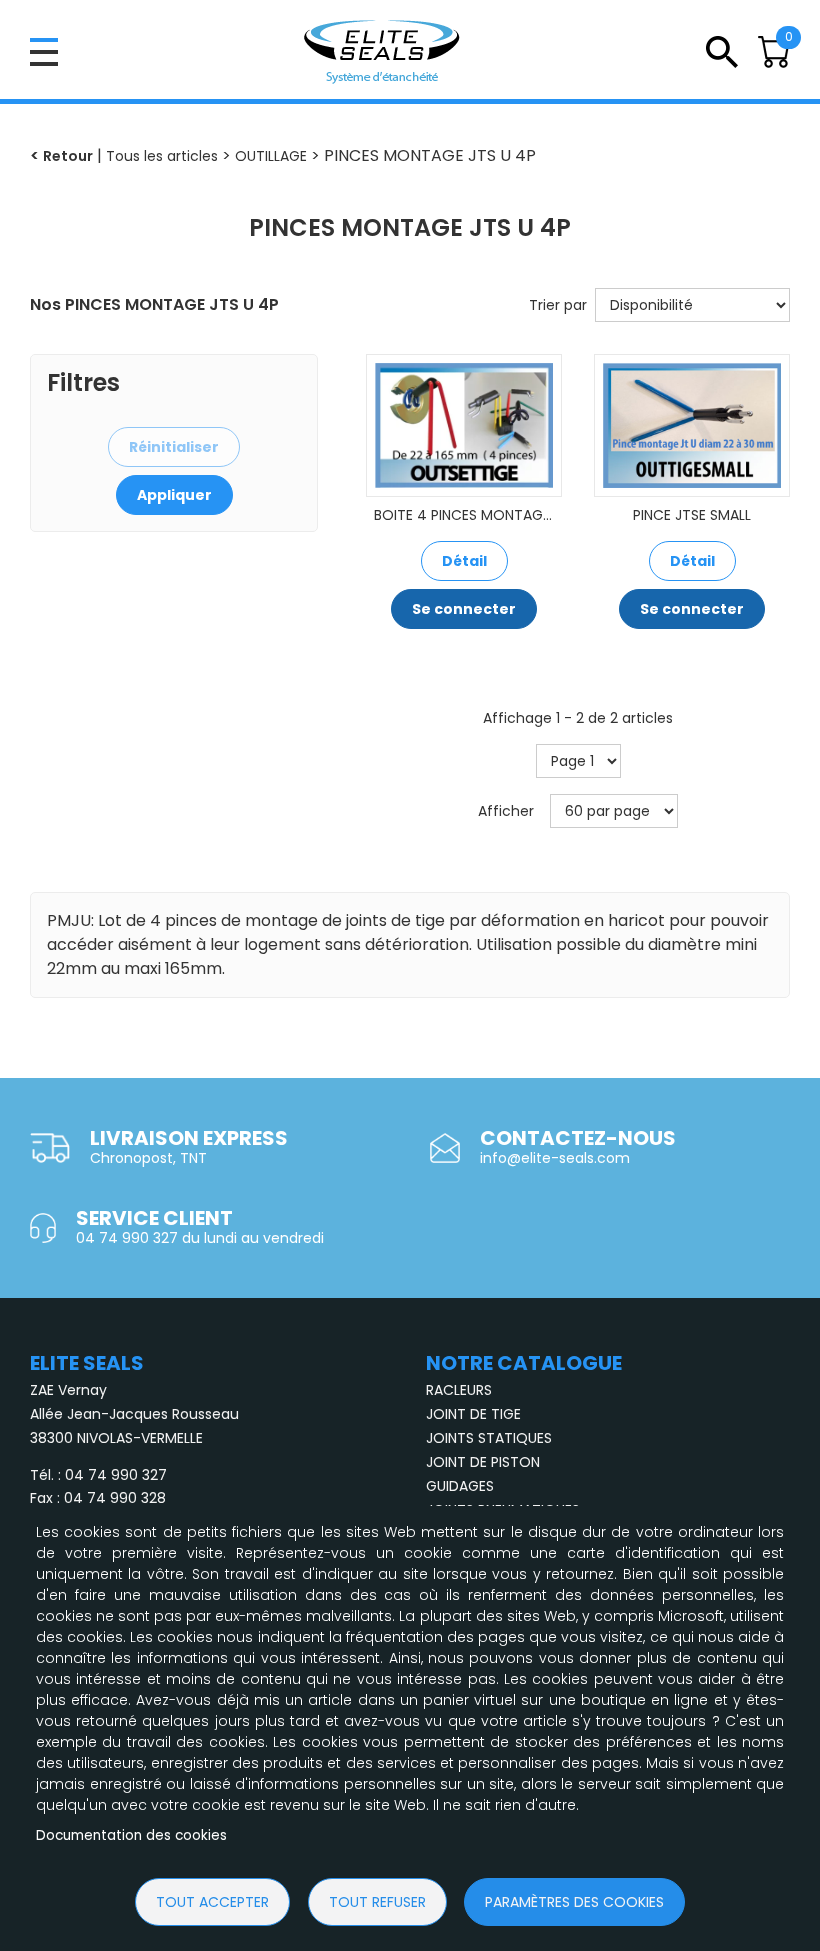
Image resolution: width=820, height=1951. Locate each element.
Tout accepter (212, 1902)
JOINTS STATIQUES (489, 1438)
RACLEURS (459, 1390)
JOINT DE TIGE (473, 1414)
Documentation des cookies (131, 1835)
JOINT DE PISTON (483, 1462)
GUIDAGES (460, 1486)
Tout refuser (377, 1902)
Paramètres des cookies (574, 1902)
